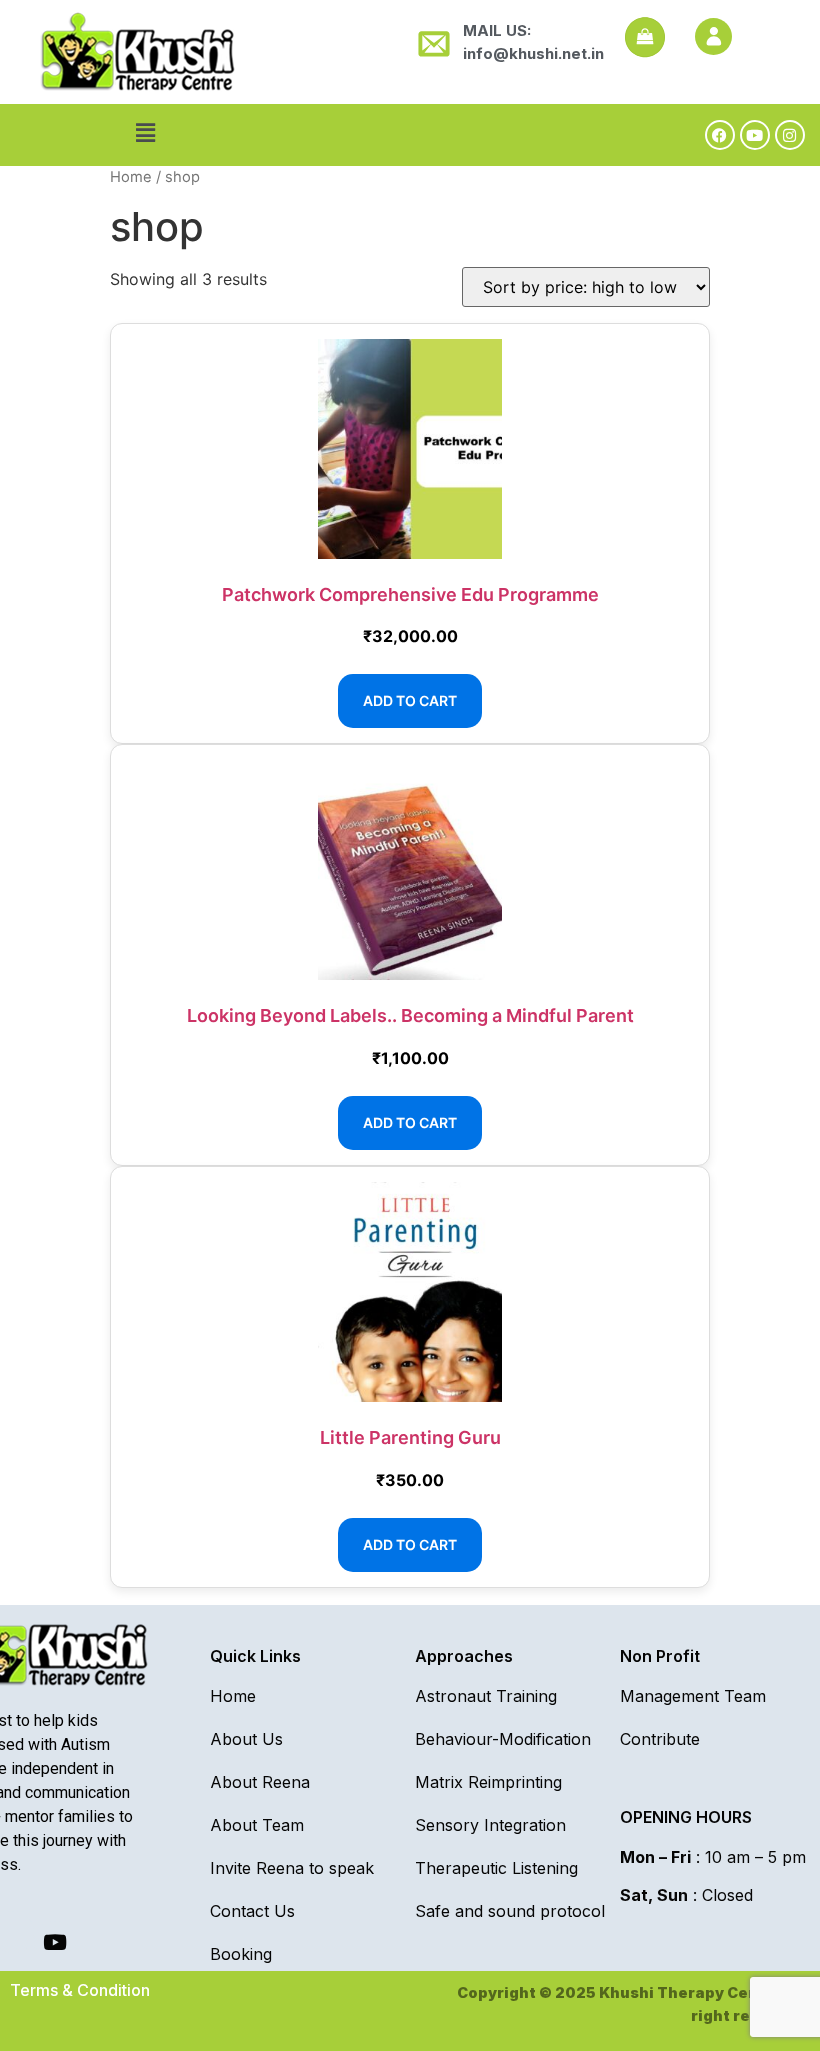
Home (131, 177)
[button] (145, 132)
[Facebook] (720, 135)
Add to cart (410, 700)
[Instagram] (790, 135)
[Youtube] (755, 135)
